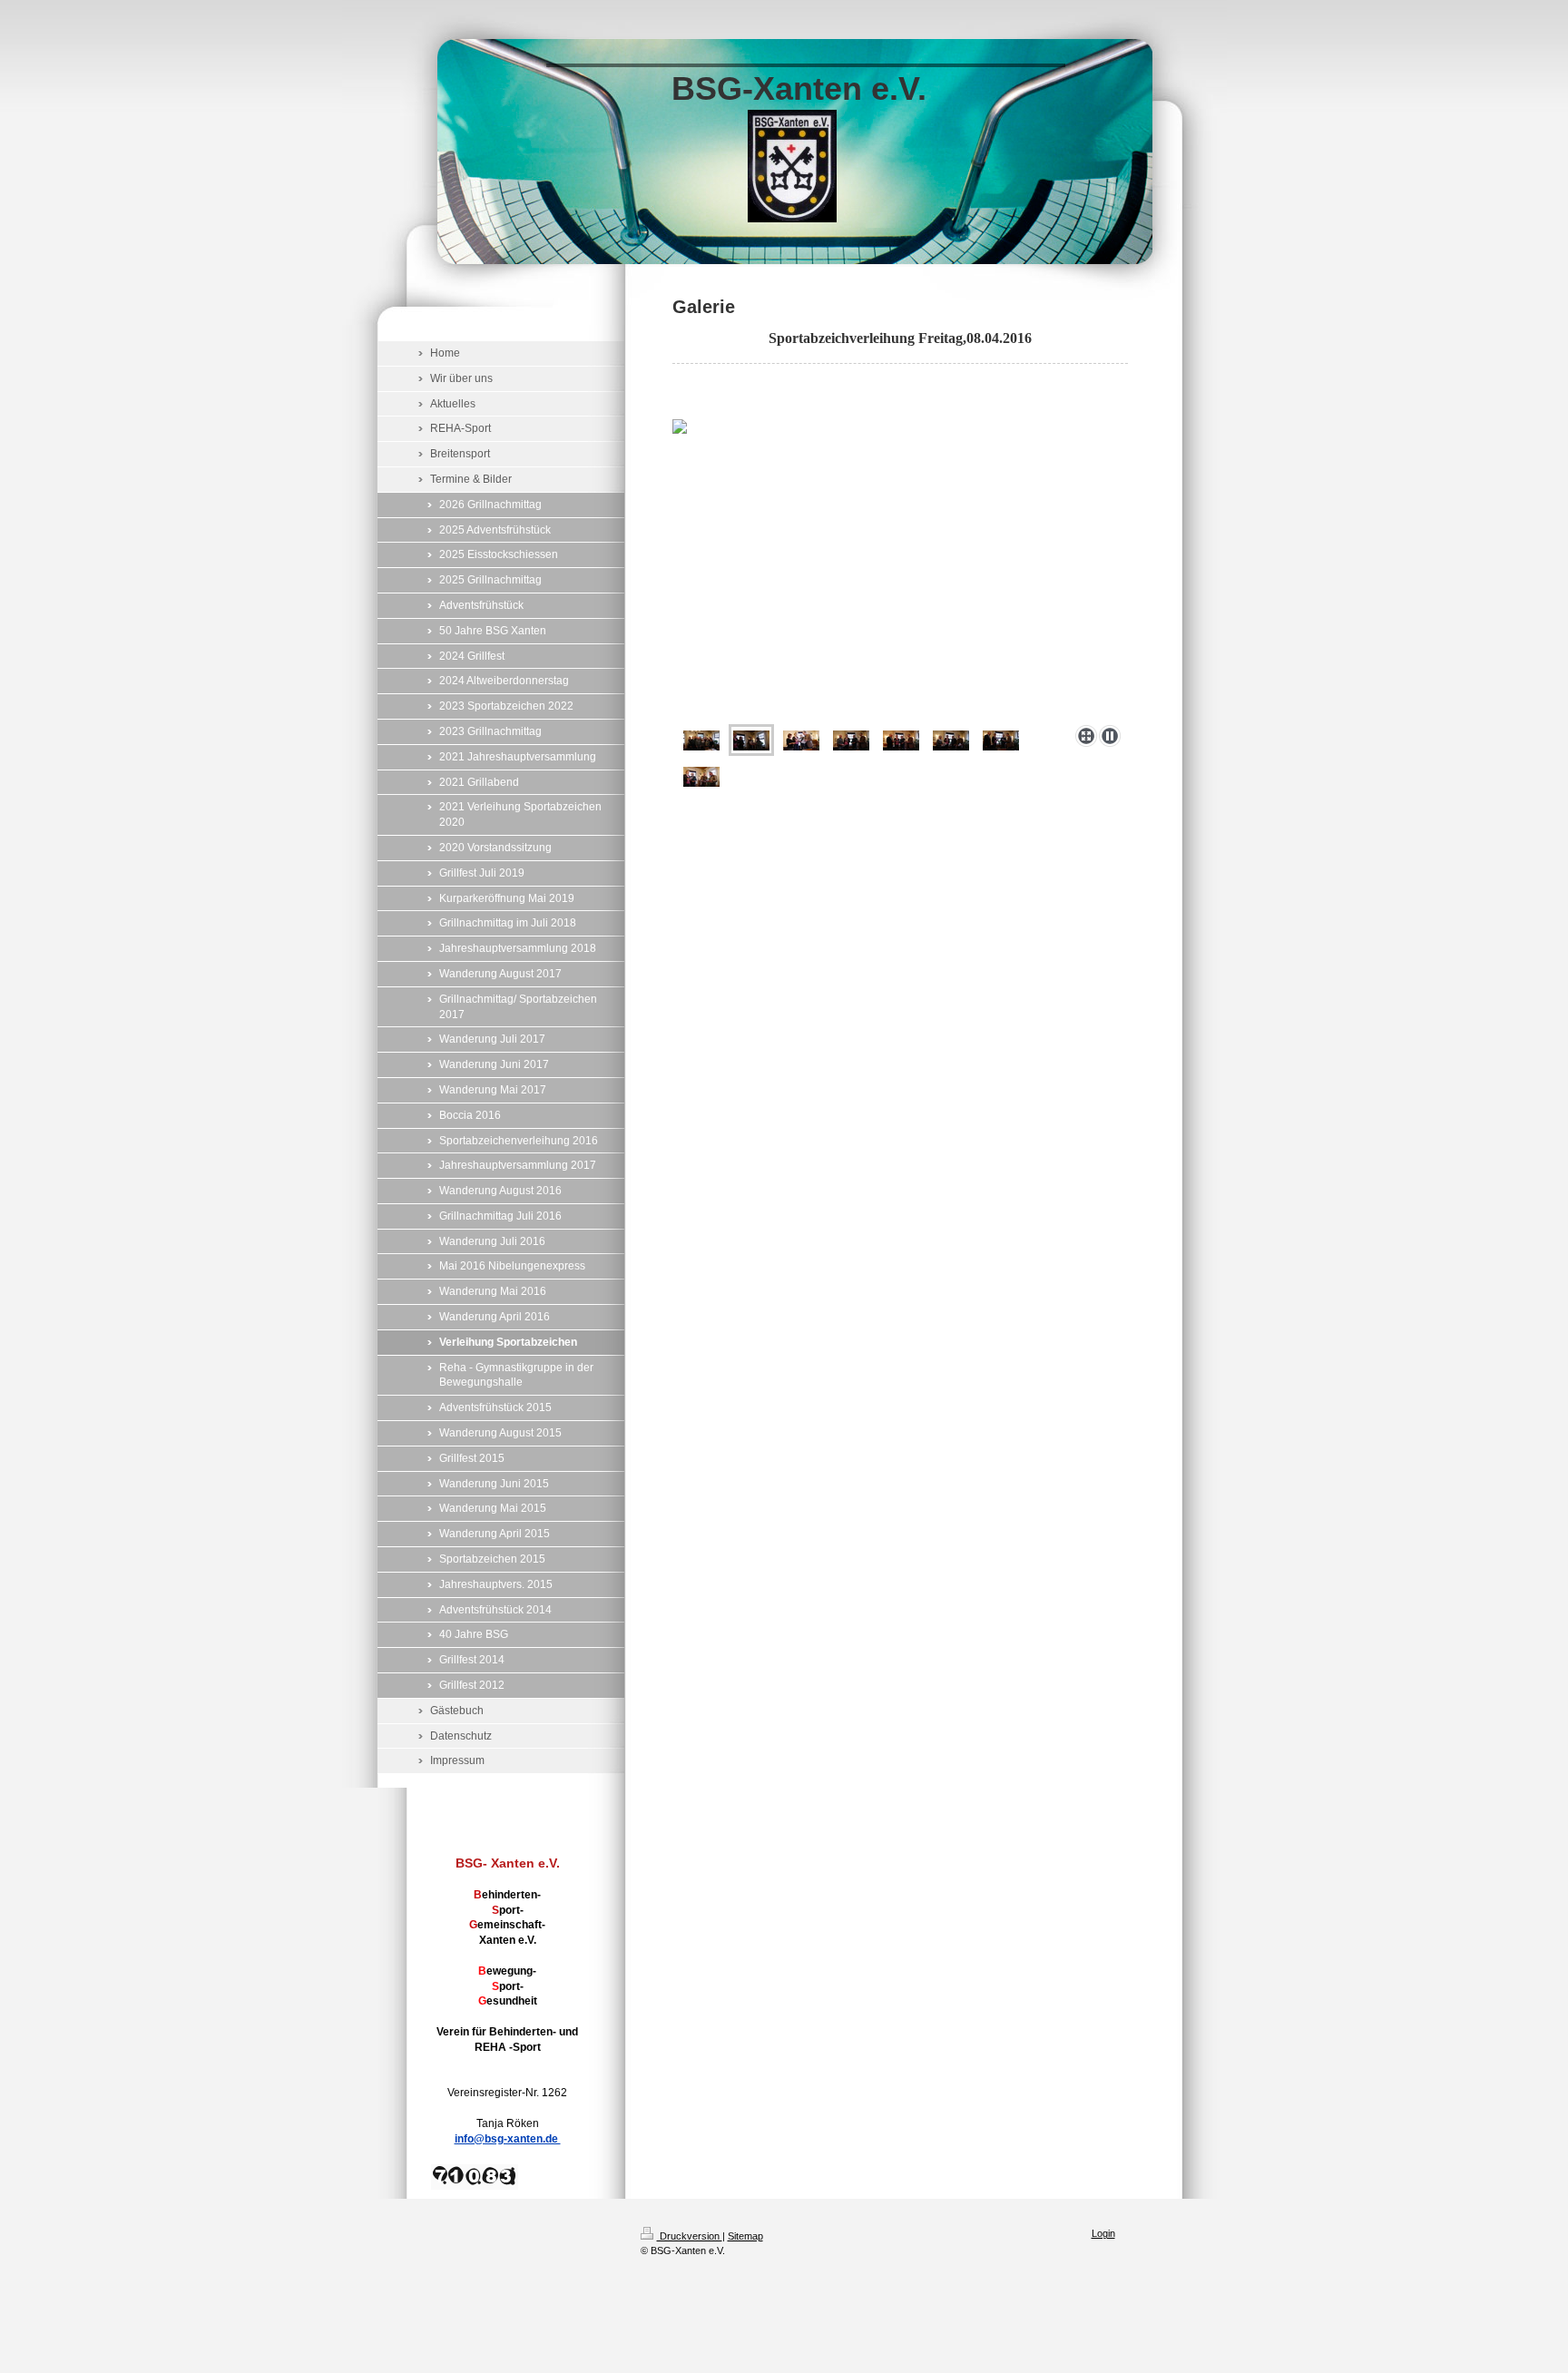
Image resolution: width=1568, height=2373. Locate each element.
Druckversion (690, 2236)
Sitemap (745, 2236)
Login (1103, 2233)
